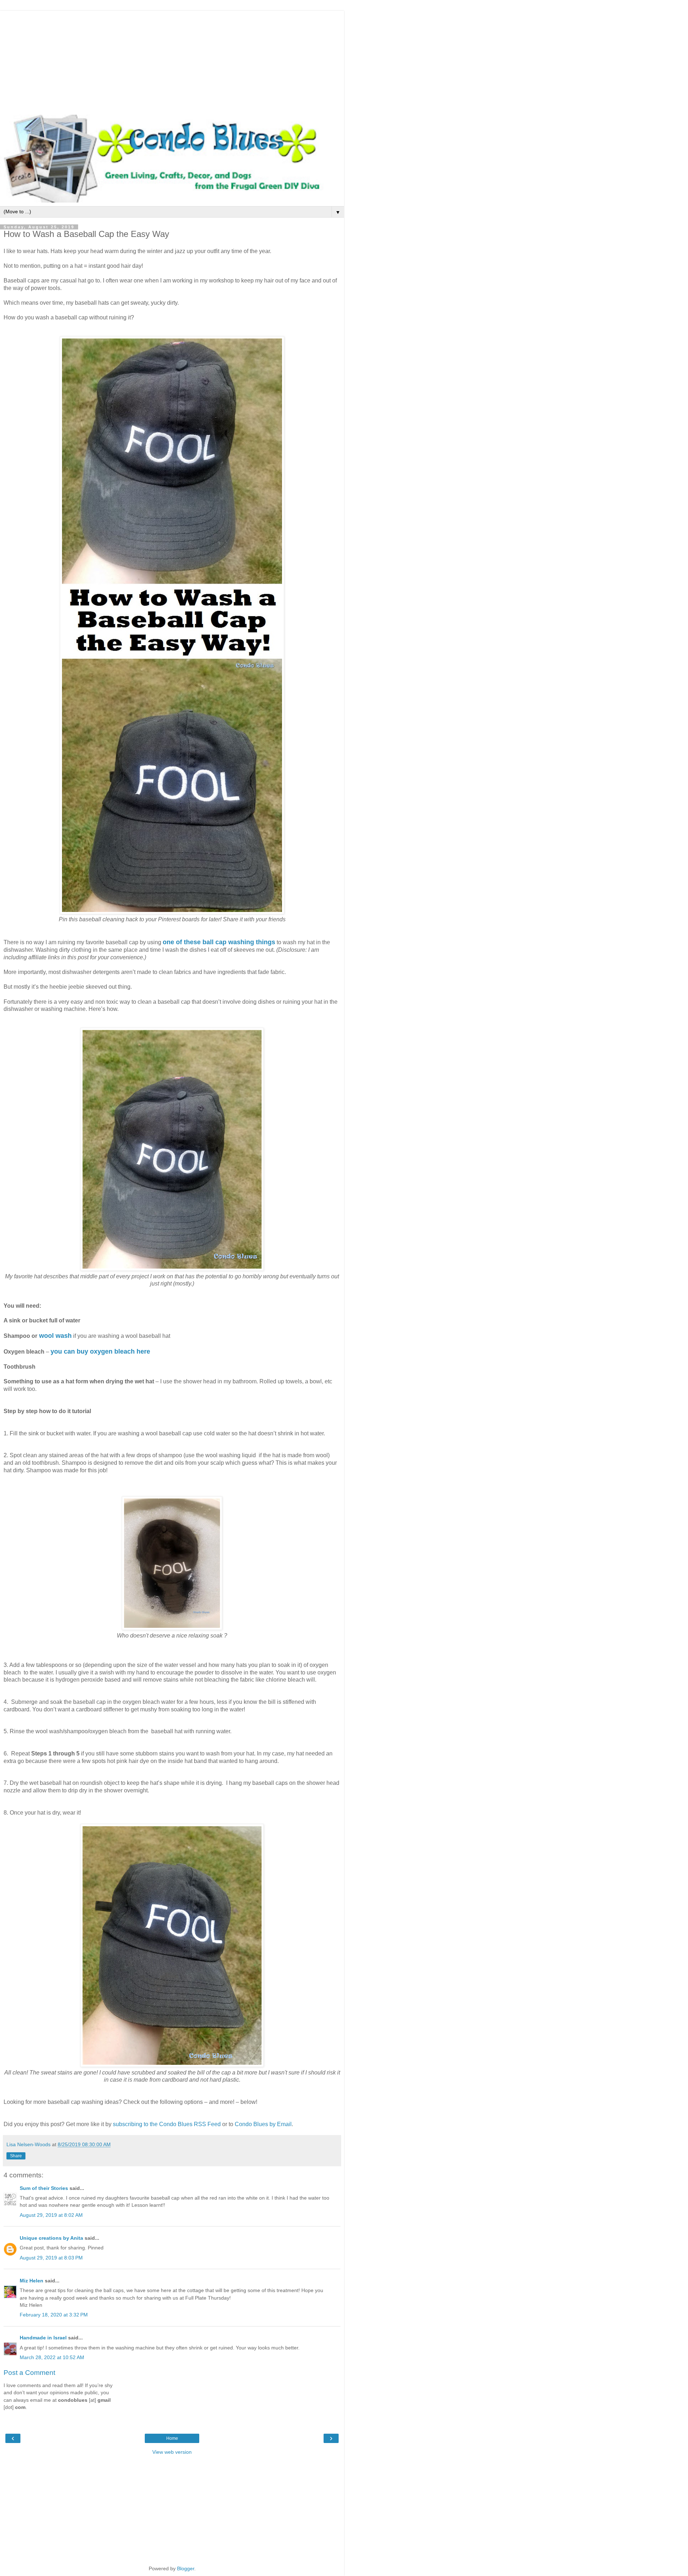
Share (16, 2156)
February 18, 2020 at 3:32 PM (54, 2315)
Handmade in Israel (43, 2338)
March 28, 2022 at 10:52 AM (52, 2357)
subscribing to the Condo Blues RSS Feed (167, 2124)
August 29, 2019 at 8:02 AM (51, 2215)
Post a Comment (29, 2373)
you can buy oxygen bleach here (100, 1351)
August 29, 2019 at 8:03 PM (51, 2258)
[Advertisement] (172, 61)
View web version (172, 2452)
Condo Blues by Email (263, 2124)
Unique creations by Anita (51, 2238)
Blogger (186, 2568)
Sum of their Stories (44, 2188)
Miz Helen (32, 2281)
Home (172, 2438)
